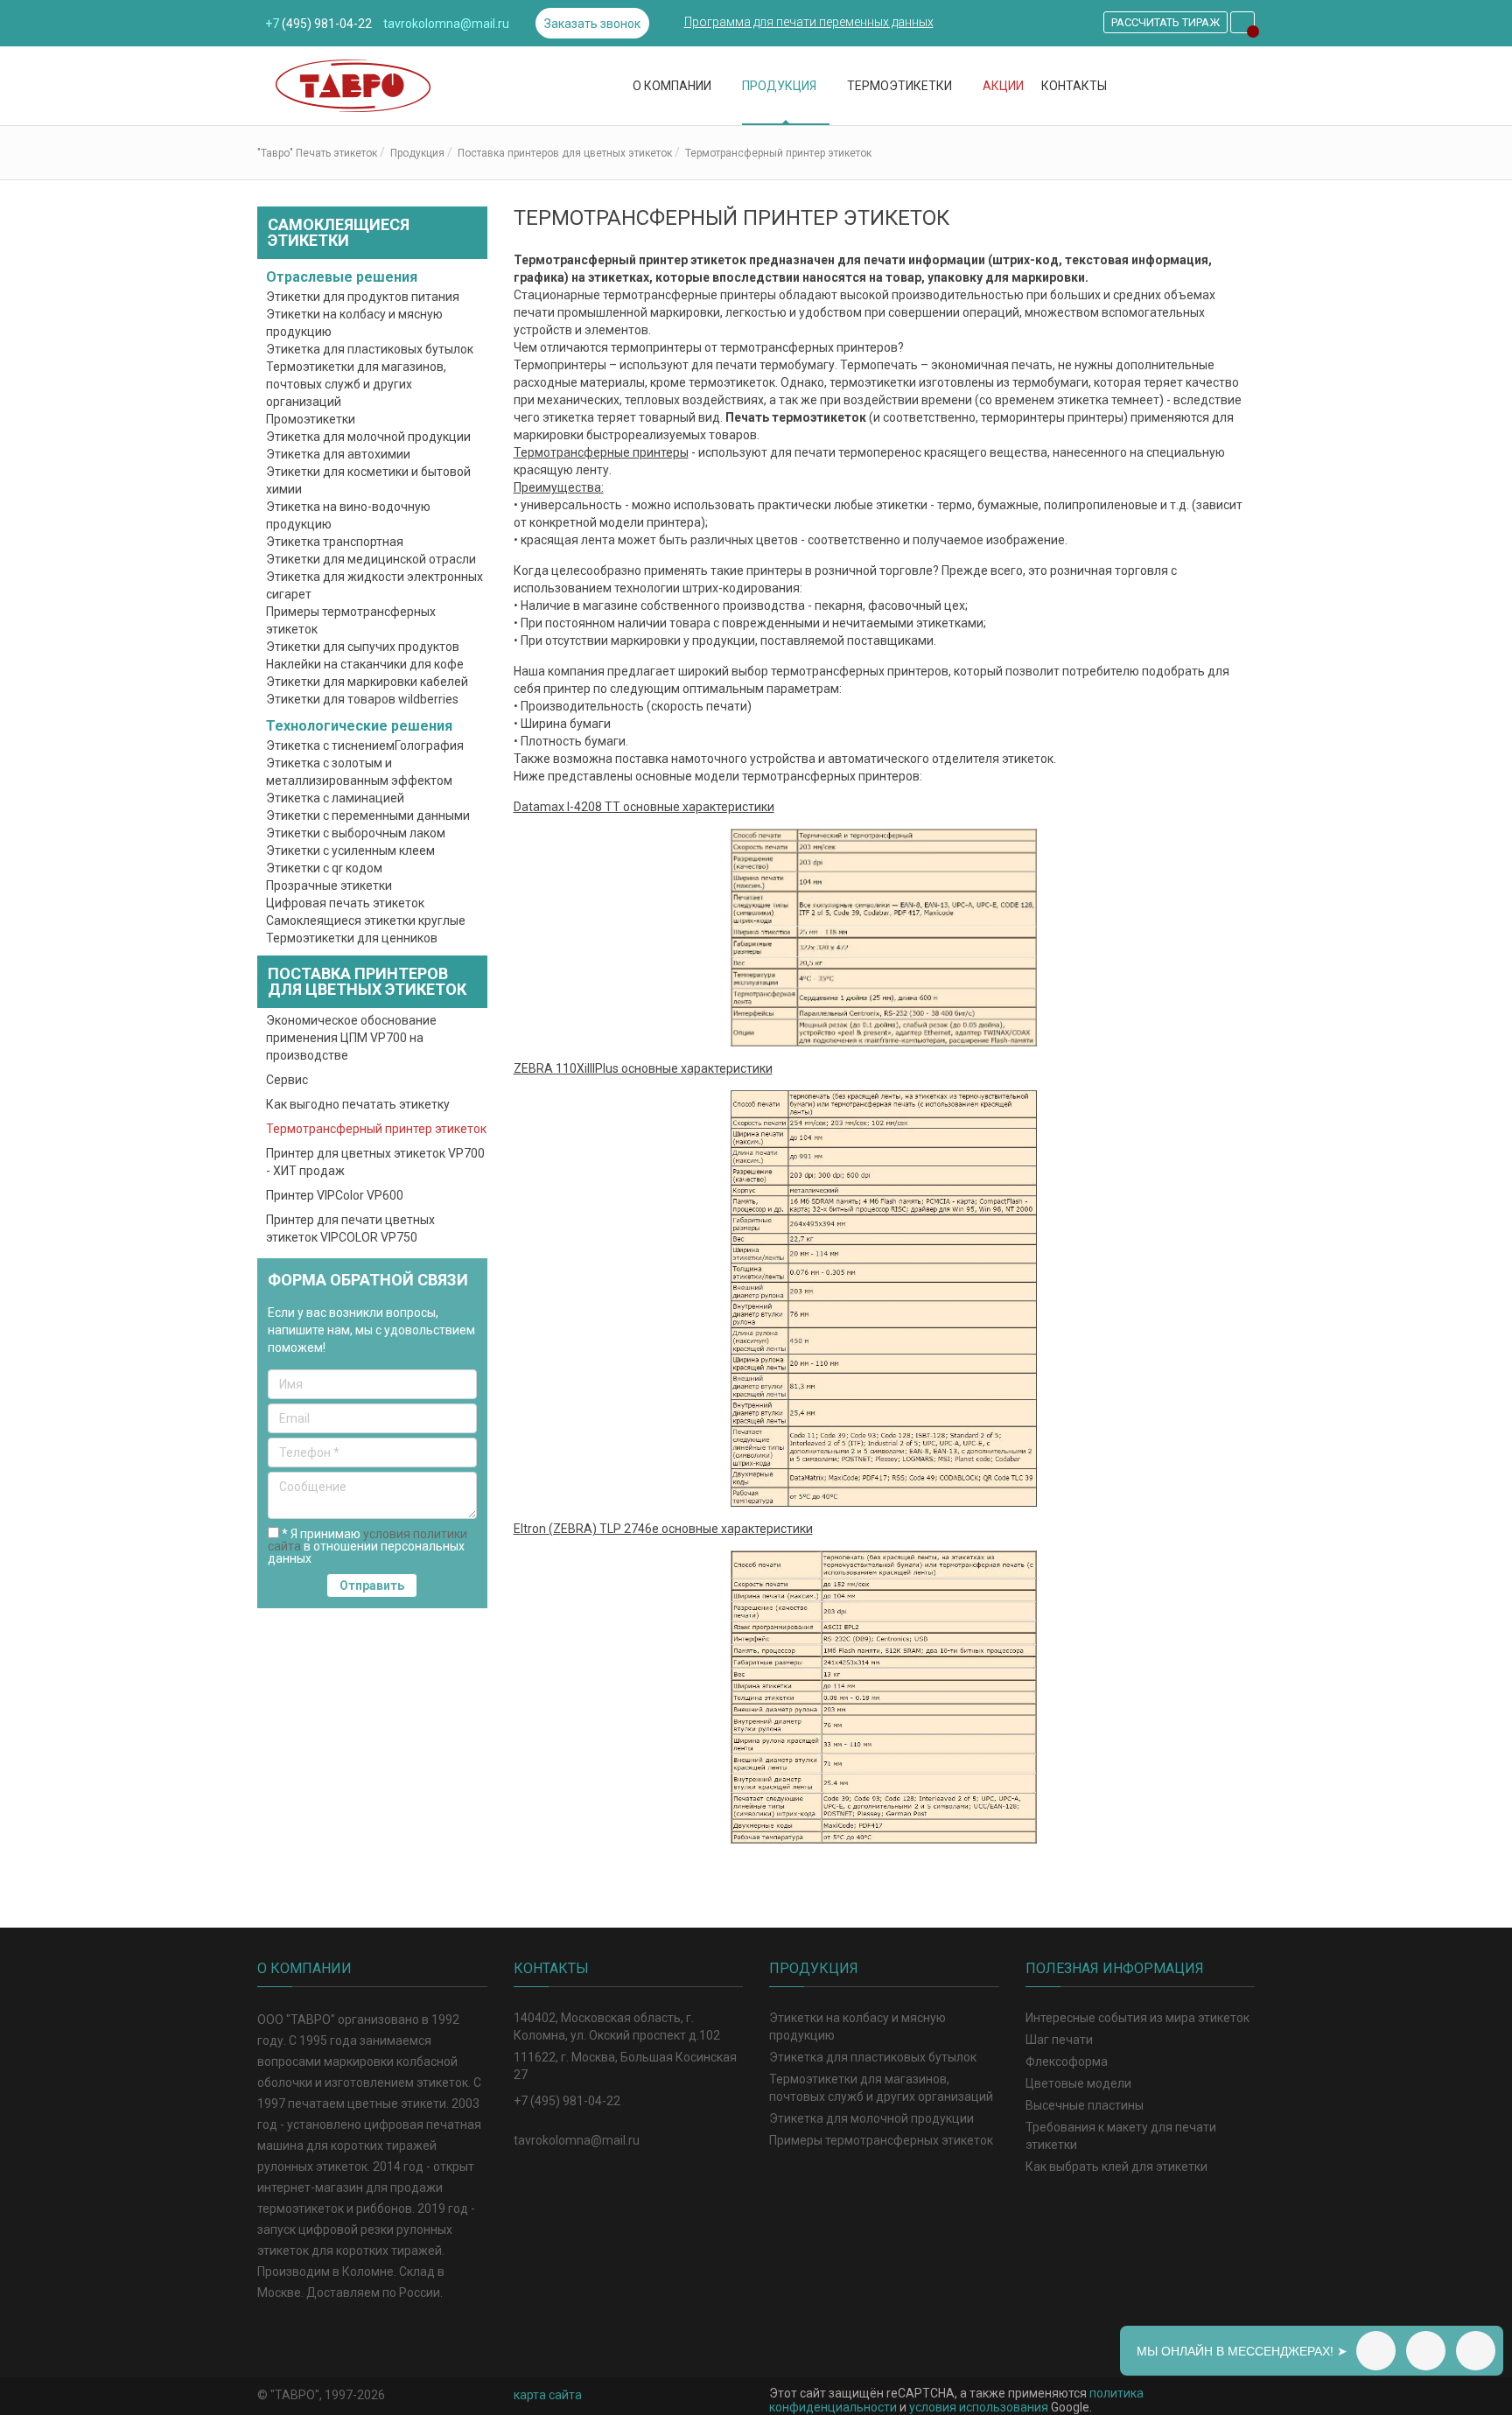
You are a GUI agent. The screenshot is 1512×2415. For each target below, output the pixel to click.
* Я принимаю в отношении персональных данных (367, 1546)
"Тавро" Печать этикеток (317, 153)
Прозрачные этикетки (329, 885)
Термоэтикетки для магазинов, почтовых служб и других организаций (356, 384)
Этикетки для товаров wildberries (362, 699)
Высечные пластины (1085, 2105)
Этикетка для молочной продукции (368, 437)
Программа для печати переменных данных (809, 22)
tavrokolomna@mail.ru (446, 24)
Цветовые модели (1078, 2083)
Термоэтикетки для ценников (352, 938)
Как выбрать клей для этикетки (1116, 2166)
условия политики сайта (367, 1540)
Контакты (1074, 86)
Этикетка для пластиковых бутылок (370, 349)
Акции (1003, 86)
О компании (673, 86)
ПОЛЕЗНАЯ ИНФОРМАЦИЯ (1115, 1968)
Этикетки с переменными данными (368, 815)
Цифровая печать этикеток (345, 903)
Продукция (780, 86)
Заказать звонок (592, 24)
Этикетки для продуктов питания (363, 297)
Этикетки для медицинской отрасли (371, 559)
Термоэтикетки (901, 86)
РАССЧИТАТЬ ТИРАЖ (1165, 22)
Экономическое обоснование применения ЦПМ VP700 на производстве (351, 1038)
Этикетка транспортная (335, 542)
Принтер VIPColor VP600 (335, 1195)
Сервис (287, 1080)
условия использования (979, 2407)
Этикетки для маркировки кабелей (367, 682)
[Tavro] (386, 86)
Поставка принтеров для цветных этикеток (565, 153)
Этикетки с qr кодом (324, 868)
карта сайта (548, 2395)
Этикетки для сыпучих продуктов (363, 647)
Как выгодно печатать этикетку (358, 1104)
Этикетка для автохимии (338, 454)
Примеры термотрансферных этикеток (881, 2140)
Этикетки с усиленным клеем (350, 850)
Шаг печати (1059, 2040)
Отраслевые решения (343, 277)
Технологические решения (361, 726)
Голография (429, 745)
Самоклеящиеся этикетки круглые (366, 920)
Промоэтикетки (311, 419)
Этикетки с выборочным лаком (356, 833)
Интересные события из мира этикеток (1137, 2018)
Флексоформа (1067, 2061)
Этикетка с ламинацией (335, 798)
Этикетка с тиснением (330, 745)
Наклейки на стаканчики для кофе (365, 664)
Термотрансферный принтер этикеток (376, 1129)
